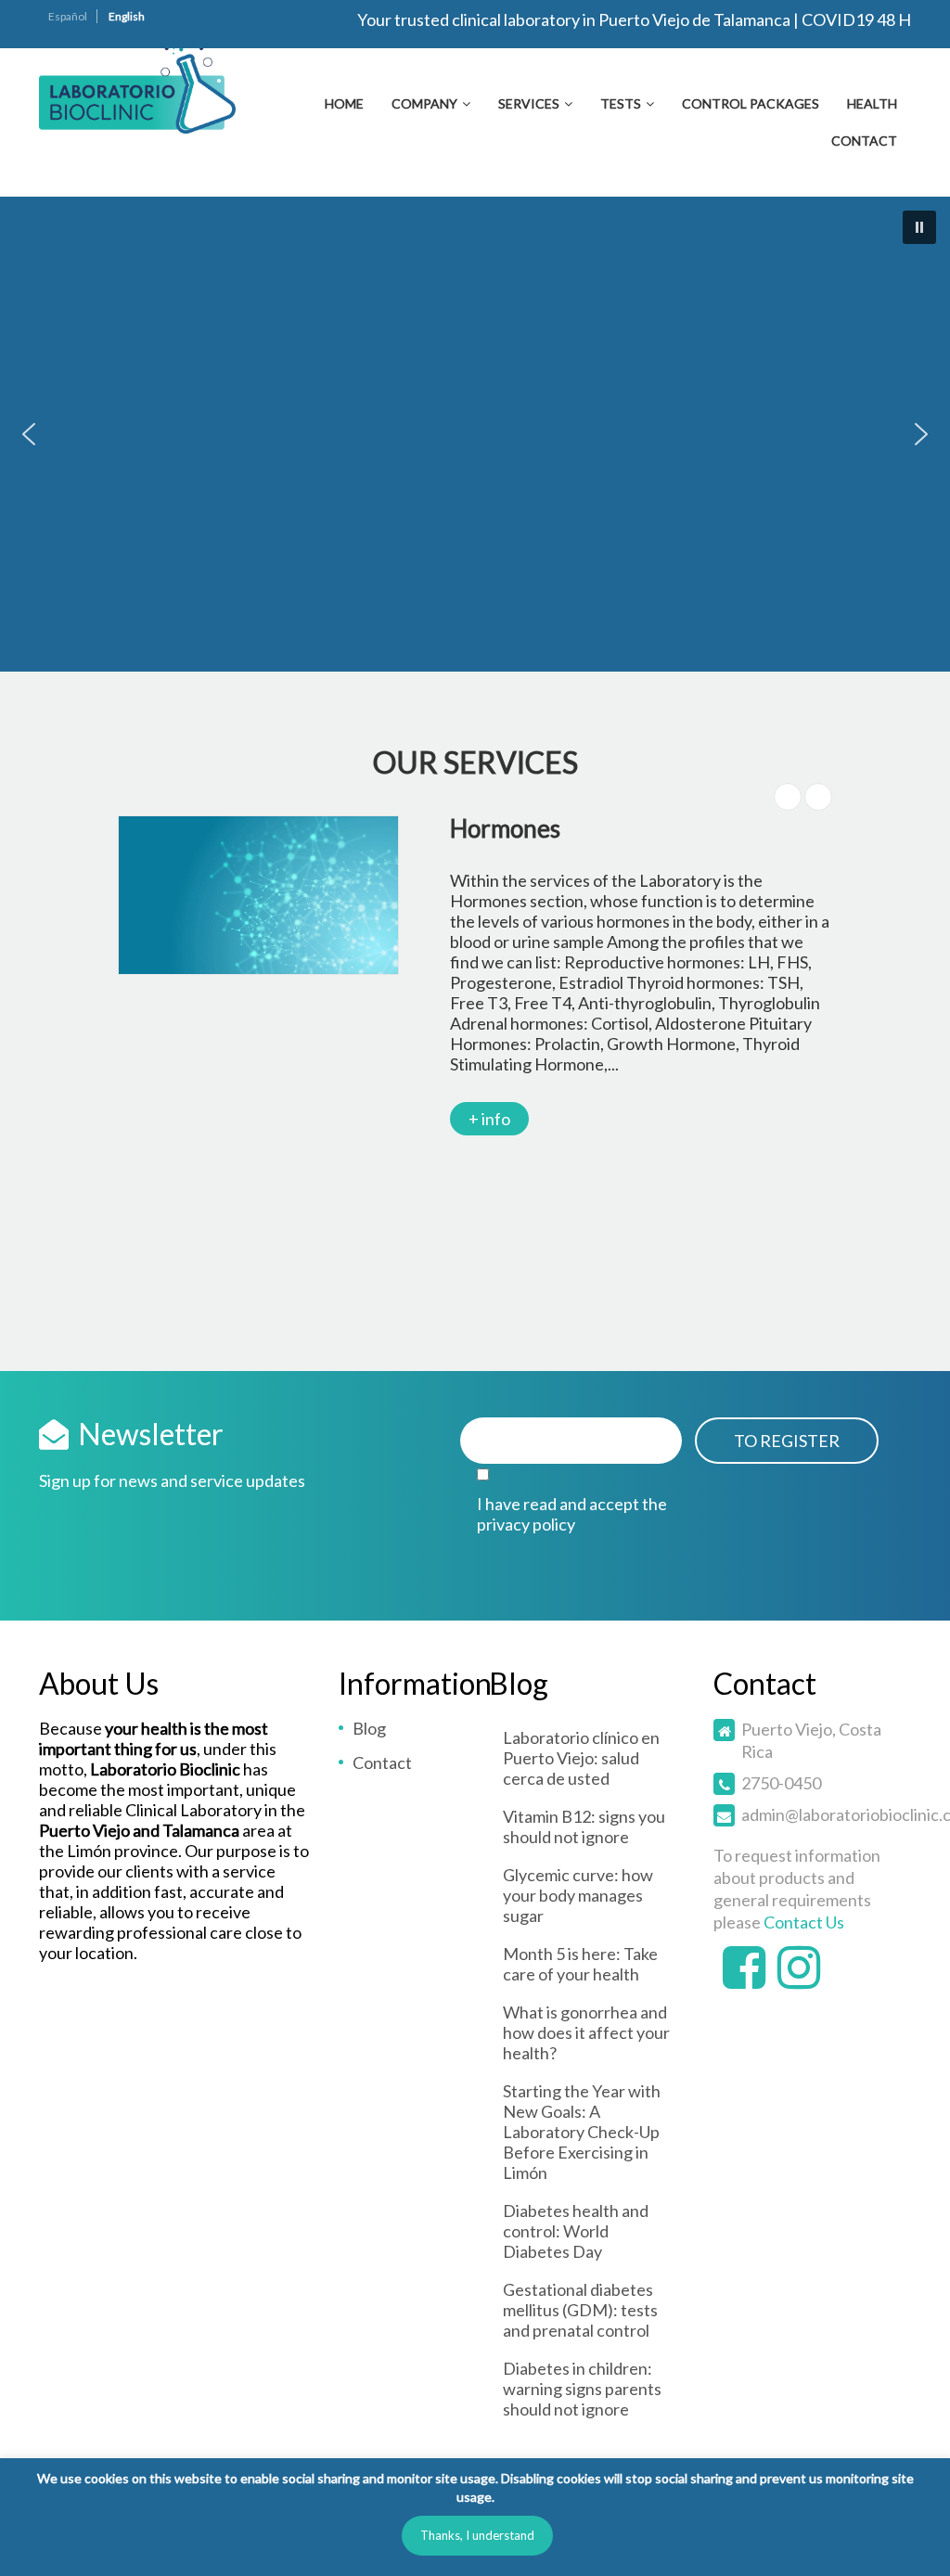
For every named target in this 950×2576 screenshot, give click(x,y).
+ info (489, 1119)
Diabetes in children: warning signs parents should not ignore (582, 2389)
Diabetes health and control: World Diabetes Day (576, 2231)
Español (68, 16)
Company (424, 103)
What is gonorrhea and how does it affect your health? (586, 2032)
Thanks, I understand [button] (477, 2535)
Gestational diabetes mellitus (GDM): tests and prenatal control (580, 2310)
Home (344, 103)
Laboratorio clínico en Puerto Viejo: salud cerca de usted (581, 1758)
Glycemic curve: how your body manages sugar (578, 1895)
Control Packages (751, 103)
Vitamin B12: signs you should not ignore (584, 1826)
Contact (864, 141)
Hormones (505, 828)
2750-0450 (781, 1783)
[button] (919, 227)
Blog (369, 1728)
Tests (621, 103)
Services (529, 103)
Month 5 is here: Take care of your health (580, 1964)
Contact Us (804, 1922)
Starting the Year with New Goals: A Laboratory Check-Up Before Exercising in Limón (582, 2132)
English (127, 16)
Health (872, 103)
